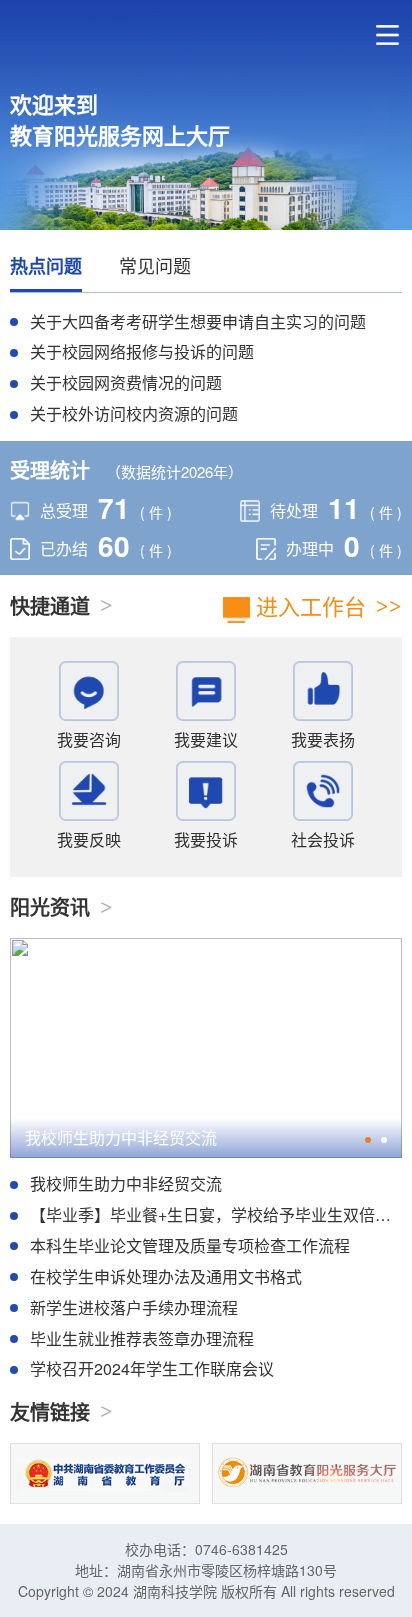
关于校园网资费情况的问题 (126, 382)
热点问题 (46, 266)
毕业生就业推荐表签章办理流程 (142, 1338)
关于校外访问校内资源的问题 (134, 413)
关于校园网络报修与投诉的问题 (142, 351)
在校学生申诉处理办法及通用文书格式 (166, 1276)
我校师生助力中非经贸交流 (121, 1137)
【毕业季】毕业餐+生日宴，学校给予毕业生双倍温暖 (218, 1214)
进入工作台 (308, 605)
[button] (368, 1140)
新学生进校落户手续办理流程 (134, 1307)
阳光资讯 (50, 907)
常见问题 (155, 265)
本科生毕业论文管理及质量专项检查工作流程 (190, 1245)
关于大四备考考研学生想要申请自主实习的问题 (198, 321)
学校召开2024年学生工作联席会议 (152, 1368)
